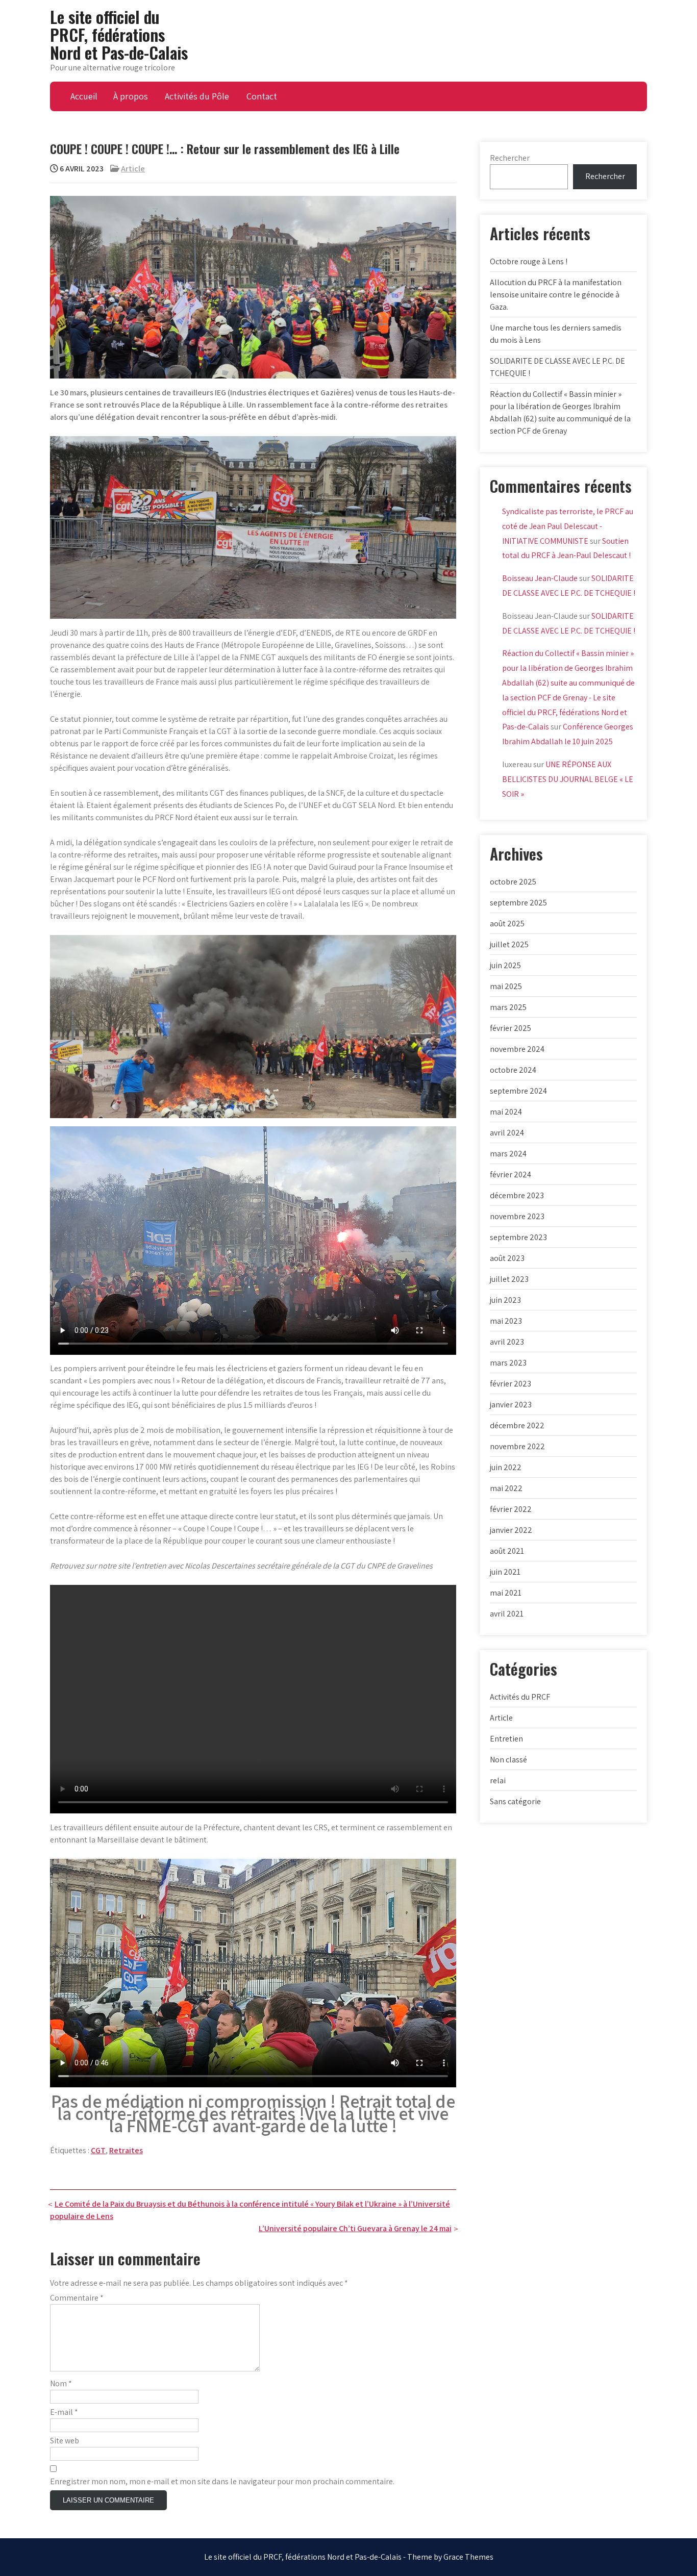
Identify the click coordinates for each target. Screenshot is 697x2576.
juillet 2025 (509, 944)
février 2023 (511, 1384)
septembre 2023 (518, 1237)
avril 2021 (507, 1614)
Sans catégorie (515, 1801)
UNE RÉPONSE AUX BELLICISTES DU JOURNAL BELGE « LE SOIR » (568, 779)
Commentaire (77, 2298)
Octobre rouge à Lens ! (529, 261)
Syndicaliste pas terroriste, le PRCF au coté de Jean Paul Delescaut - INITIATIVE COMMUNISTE (568, 526)
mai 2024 (506, 1112)
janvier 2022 (511, 1530)
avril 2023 (507, 1342)
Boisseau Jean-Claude (540, 578)
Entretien (506, 1739)
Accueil (84, 96)
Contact (262, 96)
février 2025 (511, 1028)
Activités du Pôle (197, 96)
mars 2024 (508, 1154)
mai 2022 (506, 1488)
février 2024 (511, 1175)
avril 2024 (507, 1133)
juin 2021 (505, 1572)
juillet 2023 (509, 1279)
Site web (65, 2441)
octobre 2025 (513, 882)
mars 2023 (508, 1363)
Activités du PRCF (520, 1697)
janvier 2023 (511, 1405)
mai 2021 (506, 1593)
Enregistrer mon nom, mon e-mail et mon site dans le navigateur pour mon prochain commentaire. (222, 2481)
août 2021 (507, 1551)
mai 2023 (506, 1321)
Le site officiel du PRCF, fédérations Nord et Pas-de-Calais (119, 34)
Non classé (508, 1760)
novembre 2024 (517, 1049)
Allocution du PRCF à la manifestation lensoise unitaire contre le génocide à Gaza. (556, 295)
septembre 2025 (518, 903)
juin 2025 (505, 965)
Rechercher (510, 158)
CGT (98, 2150)
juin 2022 (506, 1467)
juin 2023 (505, 1300)
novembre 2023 (517, 1216)
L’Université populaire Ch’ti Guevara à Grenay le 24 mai (355, 2228)
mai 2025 (506, 986)
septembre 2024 (518, 1091)
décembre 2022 (517, 1425)
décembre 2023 (517, 1195)
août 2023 (507, 1258)
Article (133, 169)
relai (498, 1781)
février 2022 (511, 1509)
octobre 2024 (513, 1070)
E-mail (64, 2412)
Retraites (126, 2150)
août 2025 (507, 924)
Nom (61, 2383)
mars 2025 (508, 1007)
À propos (131, 96)
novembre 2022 (517, 1446)
